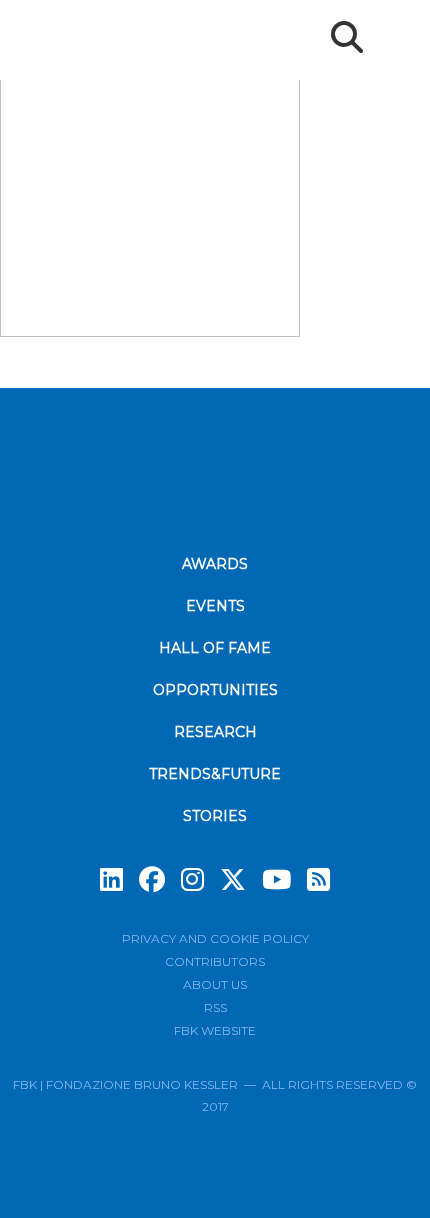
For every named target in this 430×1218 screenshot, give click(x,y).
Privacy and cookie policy (215, 938)
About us (215, 984)
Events (215, 606)
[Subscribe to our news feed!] (318, 880)
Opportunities (215, 690)
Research (215, 732)
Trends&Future (215, 774)
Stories (215, 816)
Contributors (215, 961)
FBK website (215, 1030)
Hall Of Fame (215, 648)
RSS (215, 1007)
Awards (215, 564)
